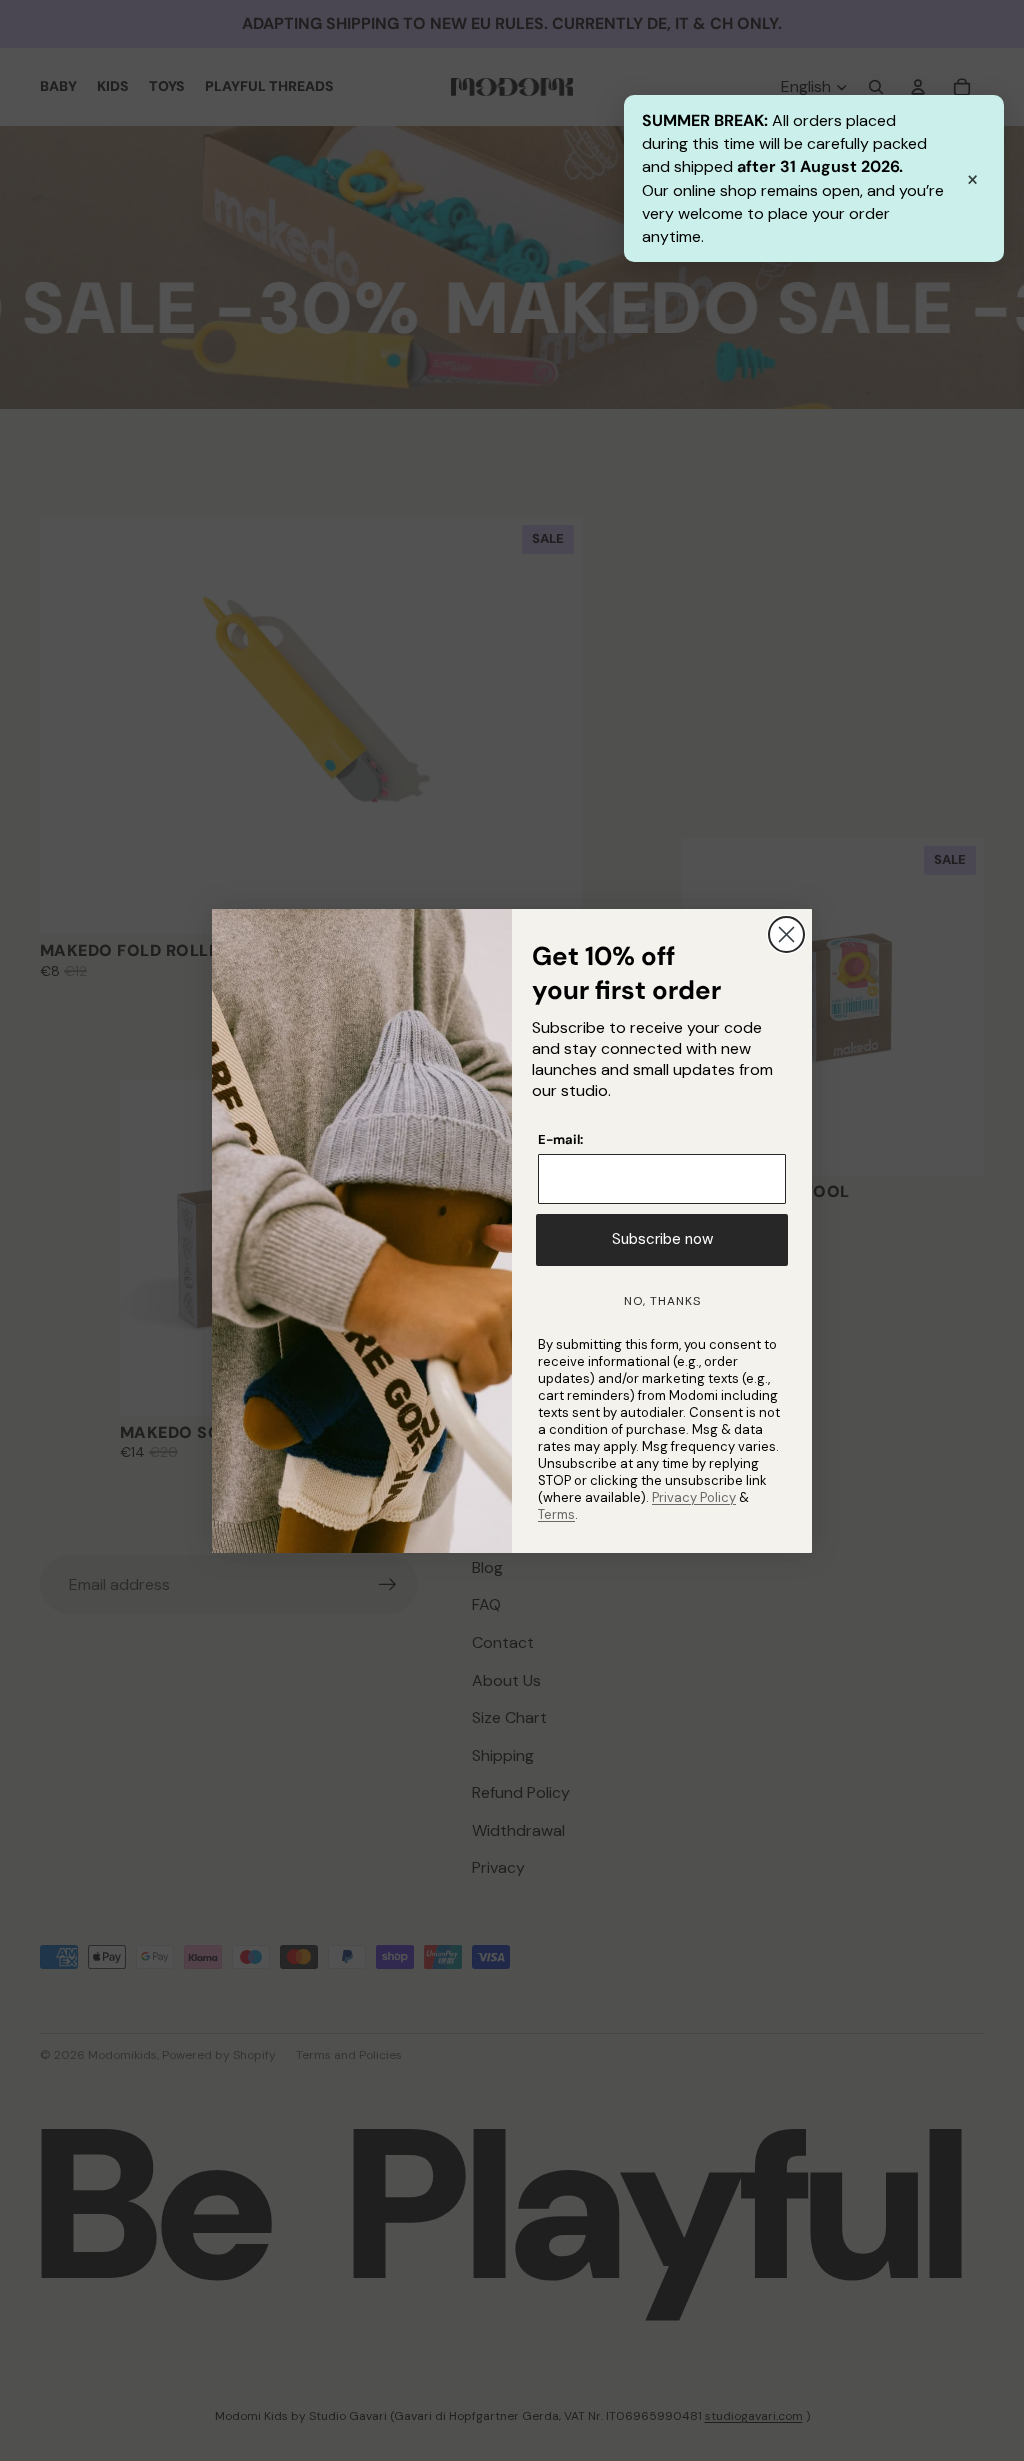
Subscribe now (662, 1239)
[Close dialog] (786, 934)
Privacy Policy (694, 1497)
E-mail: (560, 1139)
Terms (556, 1514)
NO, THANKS (662, 1301)
